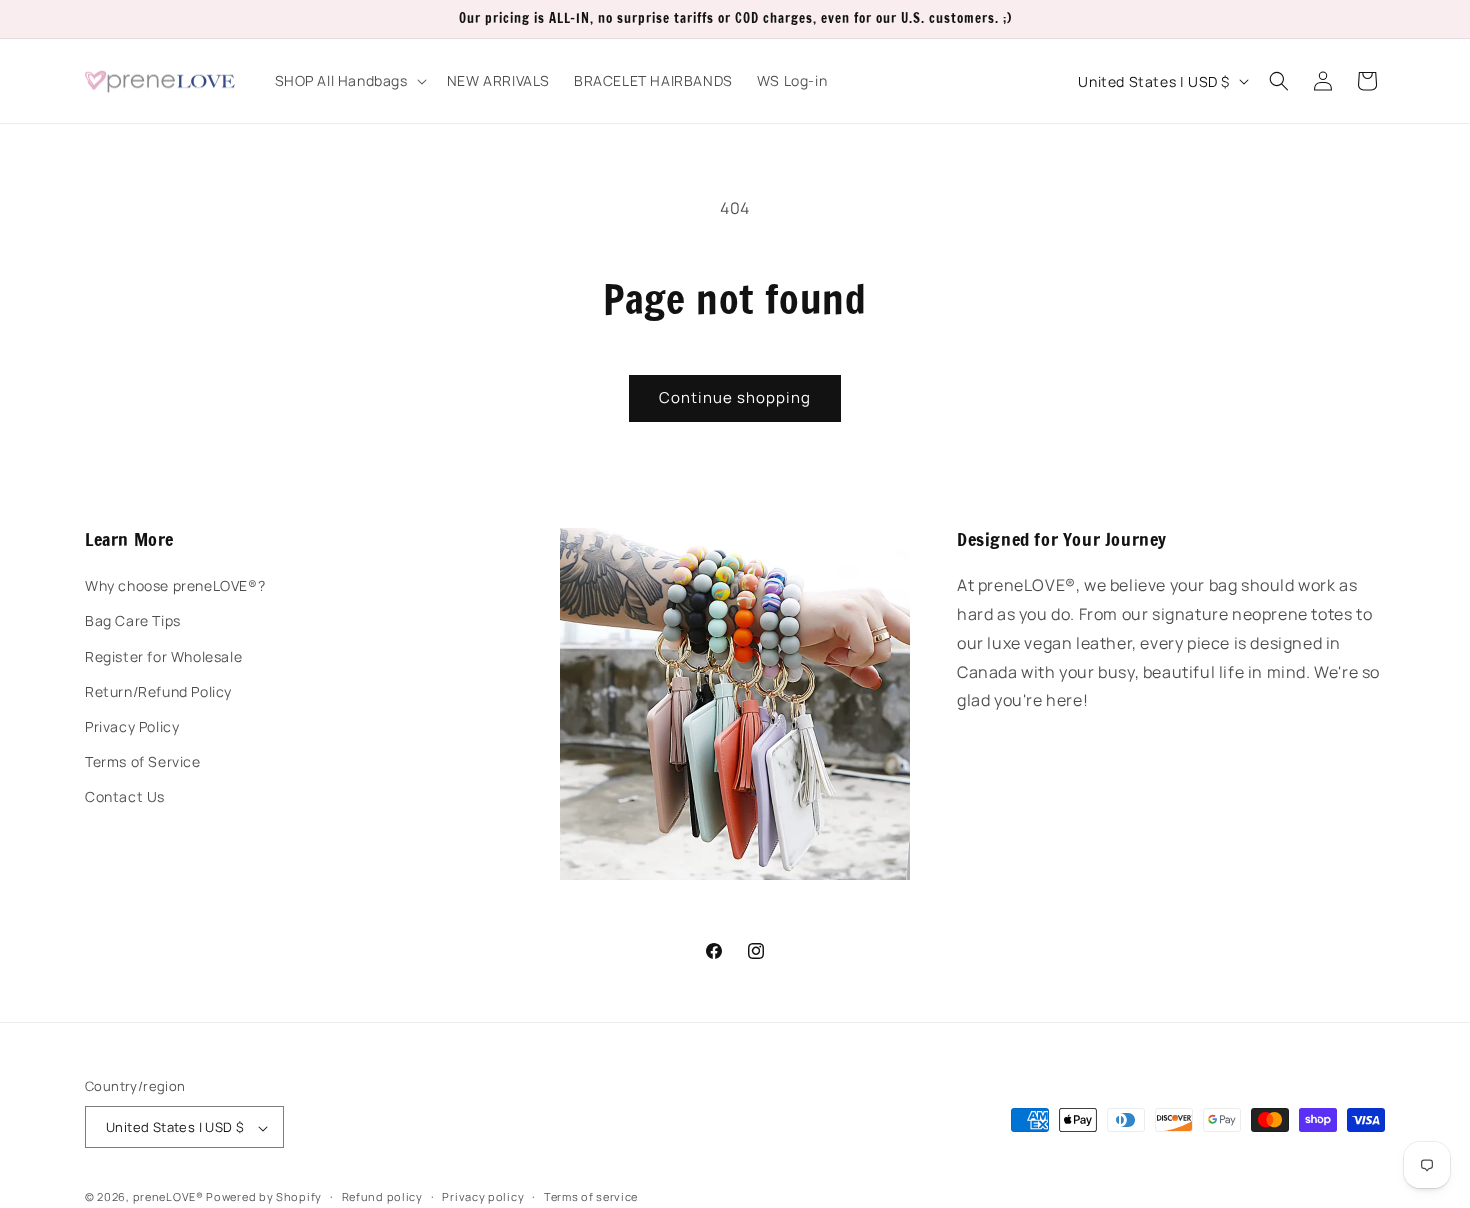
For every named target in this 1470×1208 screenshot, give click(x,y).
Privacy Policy (132, 726)
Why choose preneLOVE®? (175, 586)
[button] (349, 81)
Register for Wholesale (163, 656)
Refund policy (382, 1196)
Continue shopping (735, 397)
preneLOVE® (168, 1197)
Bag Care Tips (133, 621)
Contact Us (125, 797)
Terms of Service (143, 761)
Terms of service (591, 1196)
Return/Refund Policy (158, 691)
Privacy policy (483, 1196)
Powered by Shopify (264, 1197)
